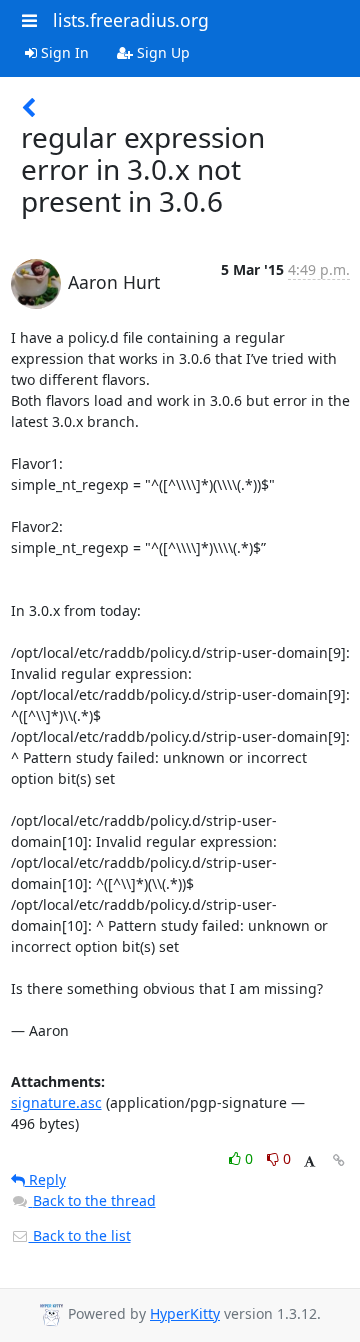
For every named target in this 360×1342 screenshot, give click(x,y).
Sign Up (161, 52)
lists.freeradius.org (131, 20)
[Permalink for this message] (339, 1160)
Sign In (63, 52)
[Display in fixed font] (309, 1161)
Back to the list (80, 1235)
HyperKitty (185, 1313)
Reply (45, 1179)
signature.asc (56, 1102)
